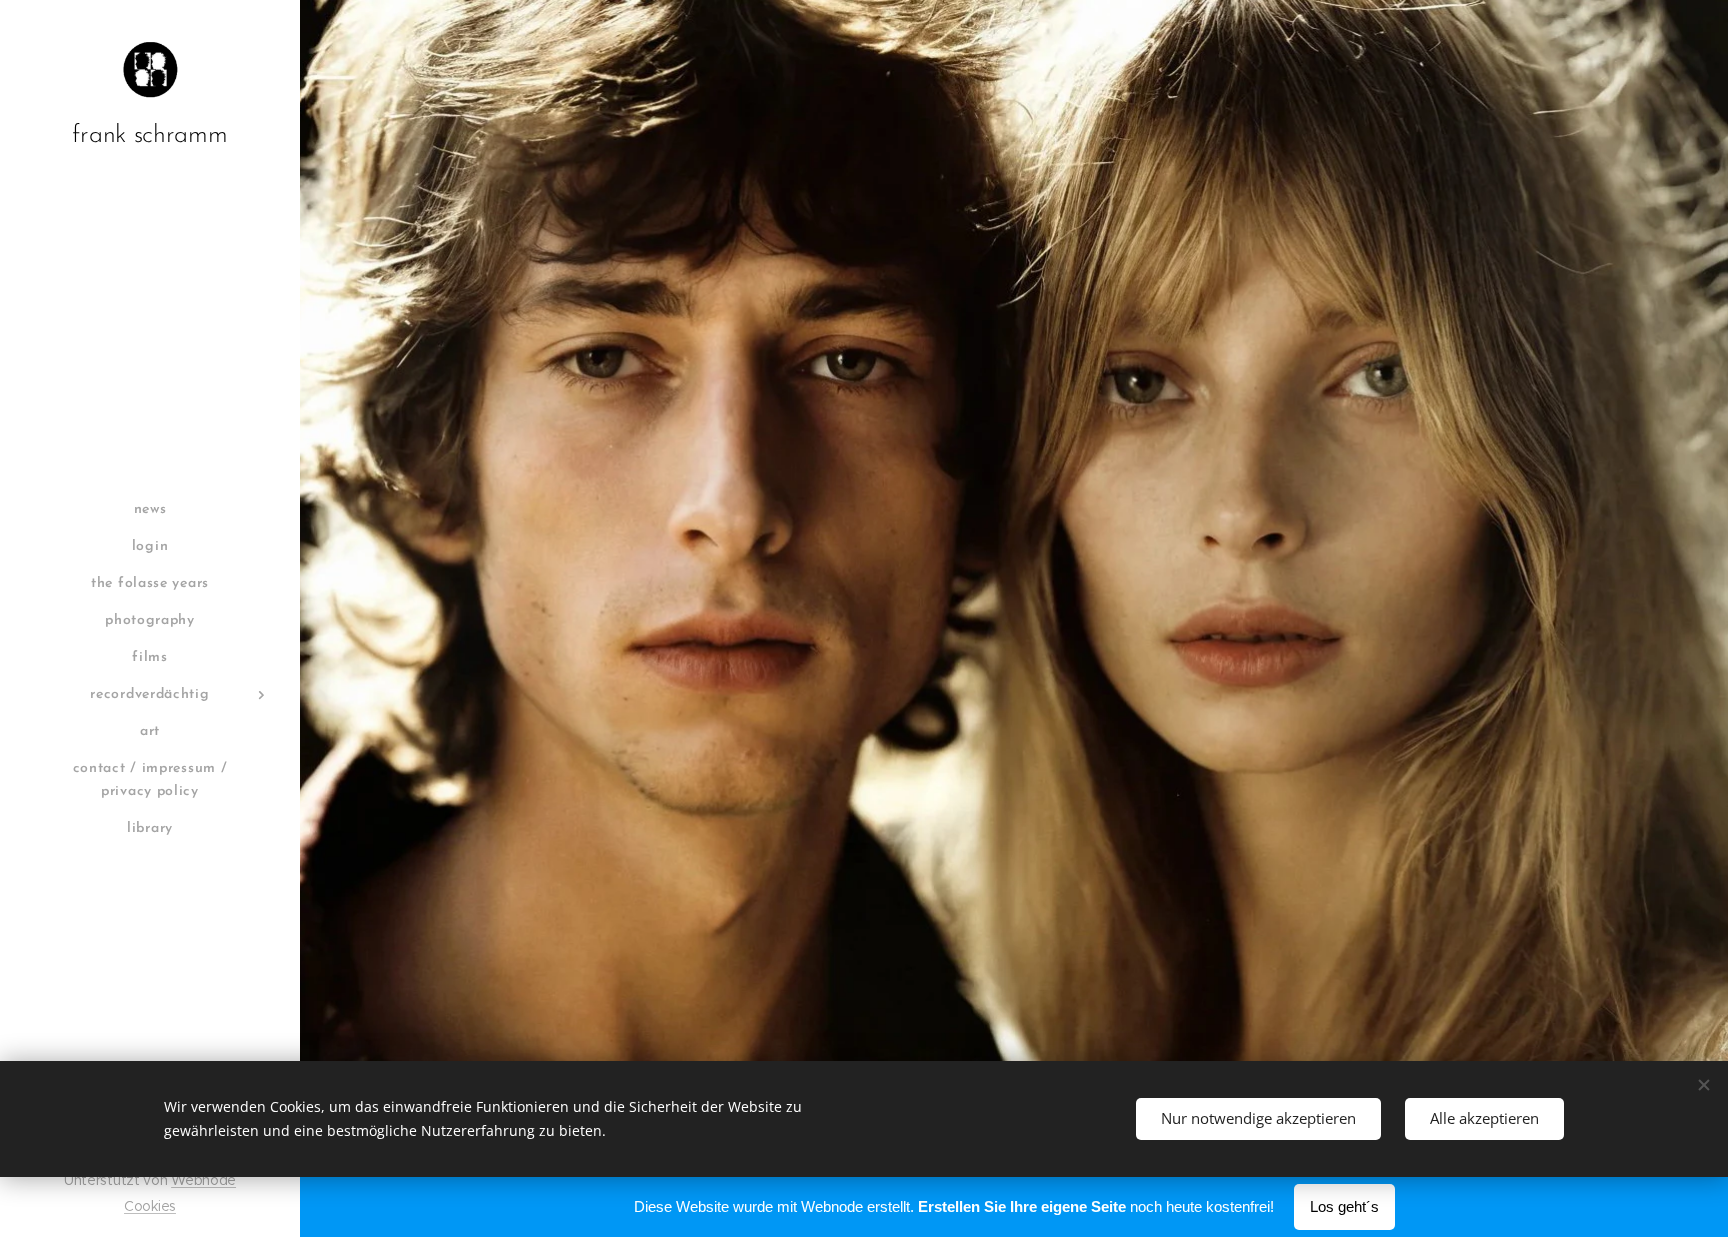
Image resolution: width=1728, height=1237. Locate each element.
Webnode (203, 1180)
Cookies (150, 1206)
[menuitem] (150, 509)
